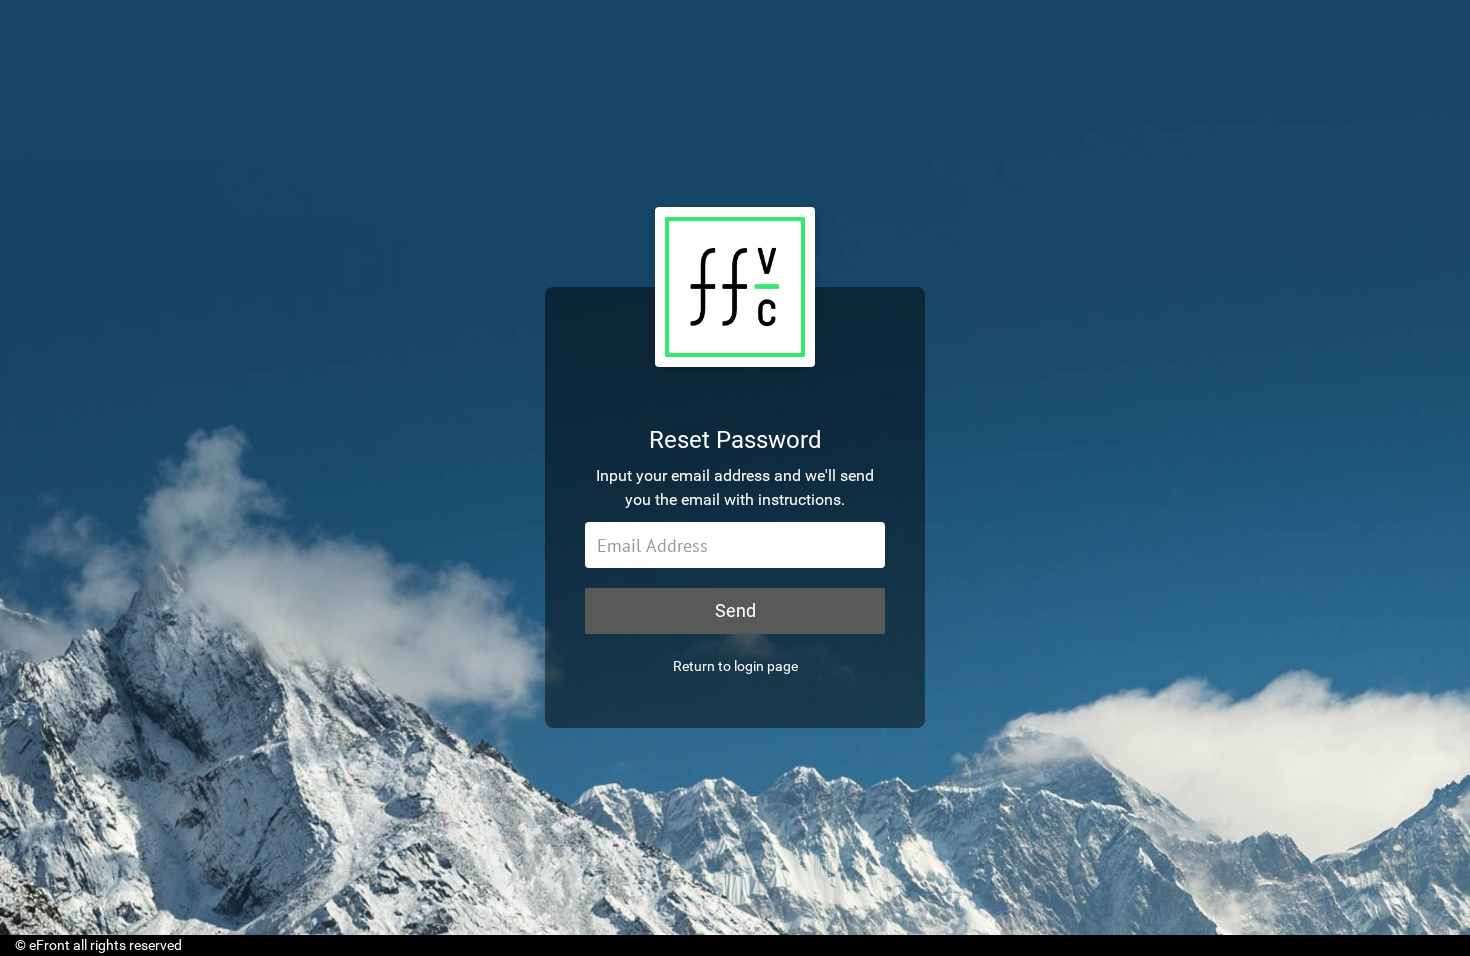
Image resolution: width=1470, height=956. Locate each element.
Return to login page (735, 666)
